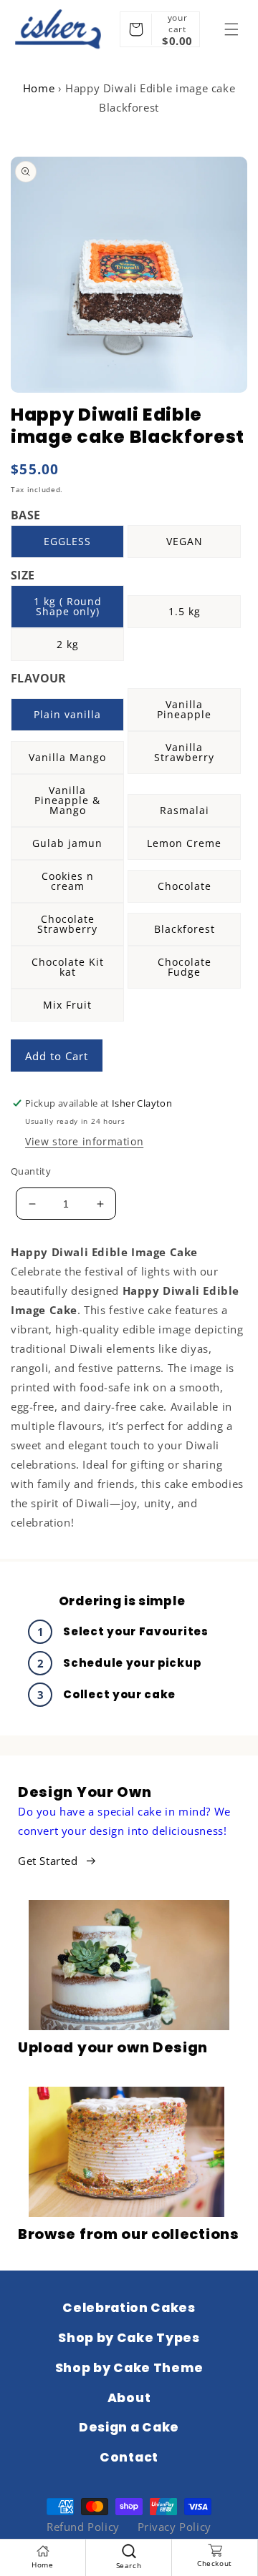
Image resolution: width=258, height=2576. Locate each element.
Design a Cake (129, 2427)
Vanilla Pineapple (184, 709)
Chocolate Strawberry (67, 924)
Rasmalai (185, 810)
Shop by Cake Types (129, 2338)
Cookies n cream (68, 881)
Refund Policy (83, 2527)
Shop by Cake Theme (129, 2368)
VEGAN (185, 541)
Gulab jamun (67, 843)
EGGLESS (67, 541)
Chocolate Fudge (185, 967)
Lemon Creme (184, 843)
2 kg (68, 644)
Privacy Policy (175, 2527)
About (129, 2398)
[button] (231, 29)
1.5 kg (185, 611)
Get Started (48, 1861)
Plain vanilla (67, 714)
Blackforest (185, 929)
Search (129, 2565)
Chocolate (185, 886)
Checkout (215, 2563)
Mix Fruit (67, 1005)
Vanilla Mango (67, 757)
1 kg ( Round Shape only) (68, 606)
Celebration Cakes (129, 2308)
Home (39, 88)
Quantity (31, 1171)
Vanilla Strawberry (184, 752)
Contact (129, 2457)
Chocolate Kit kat (68, 967)
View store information (84, 1141)
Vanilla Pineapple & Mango (67, 800)
